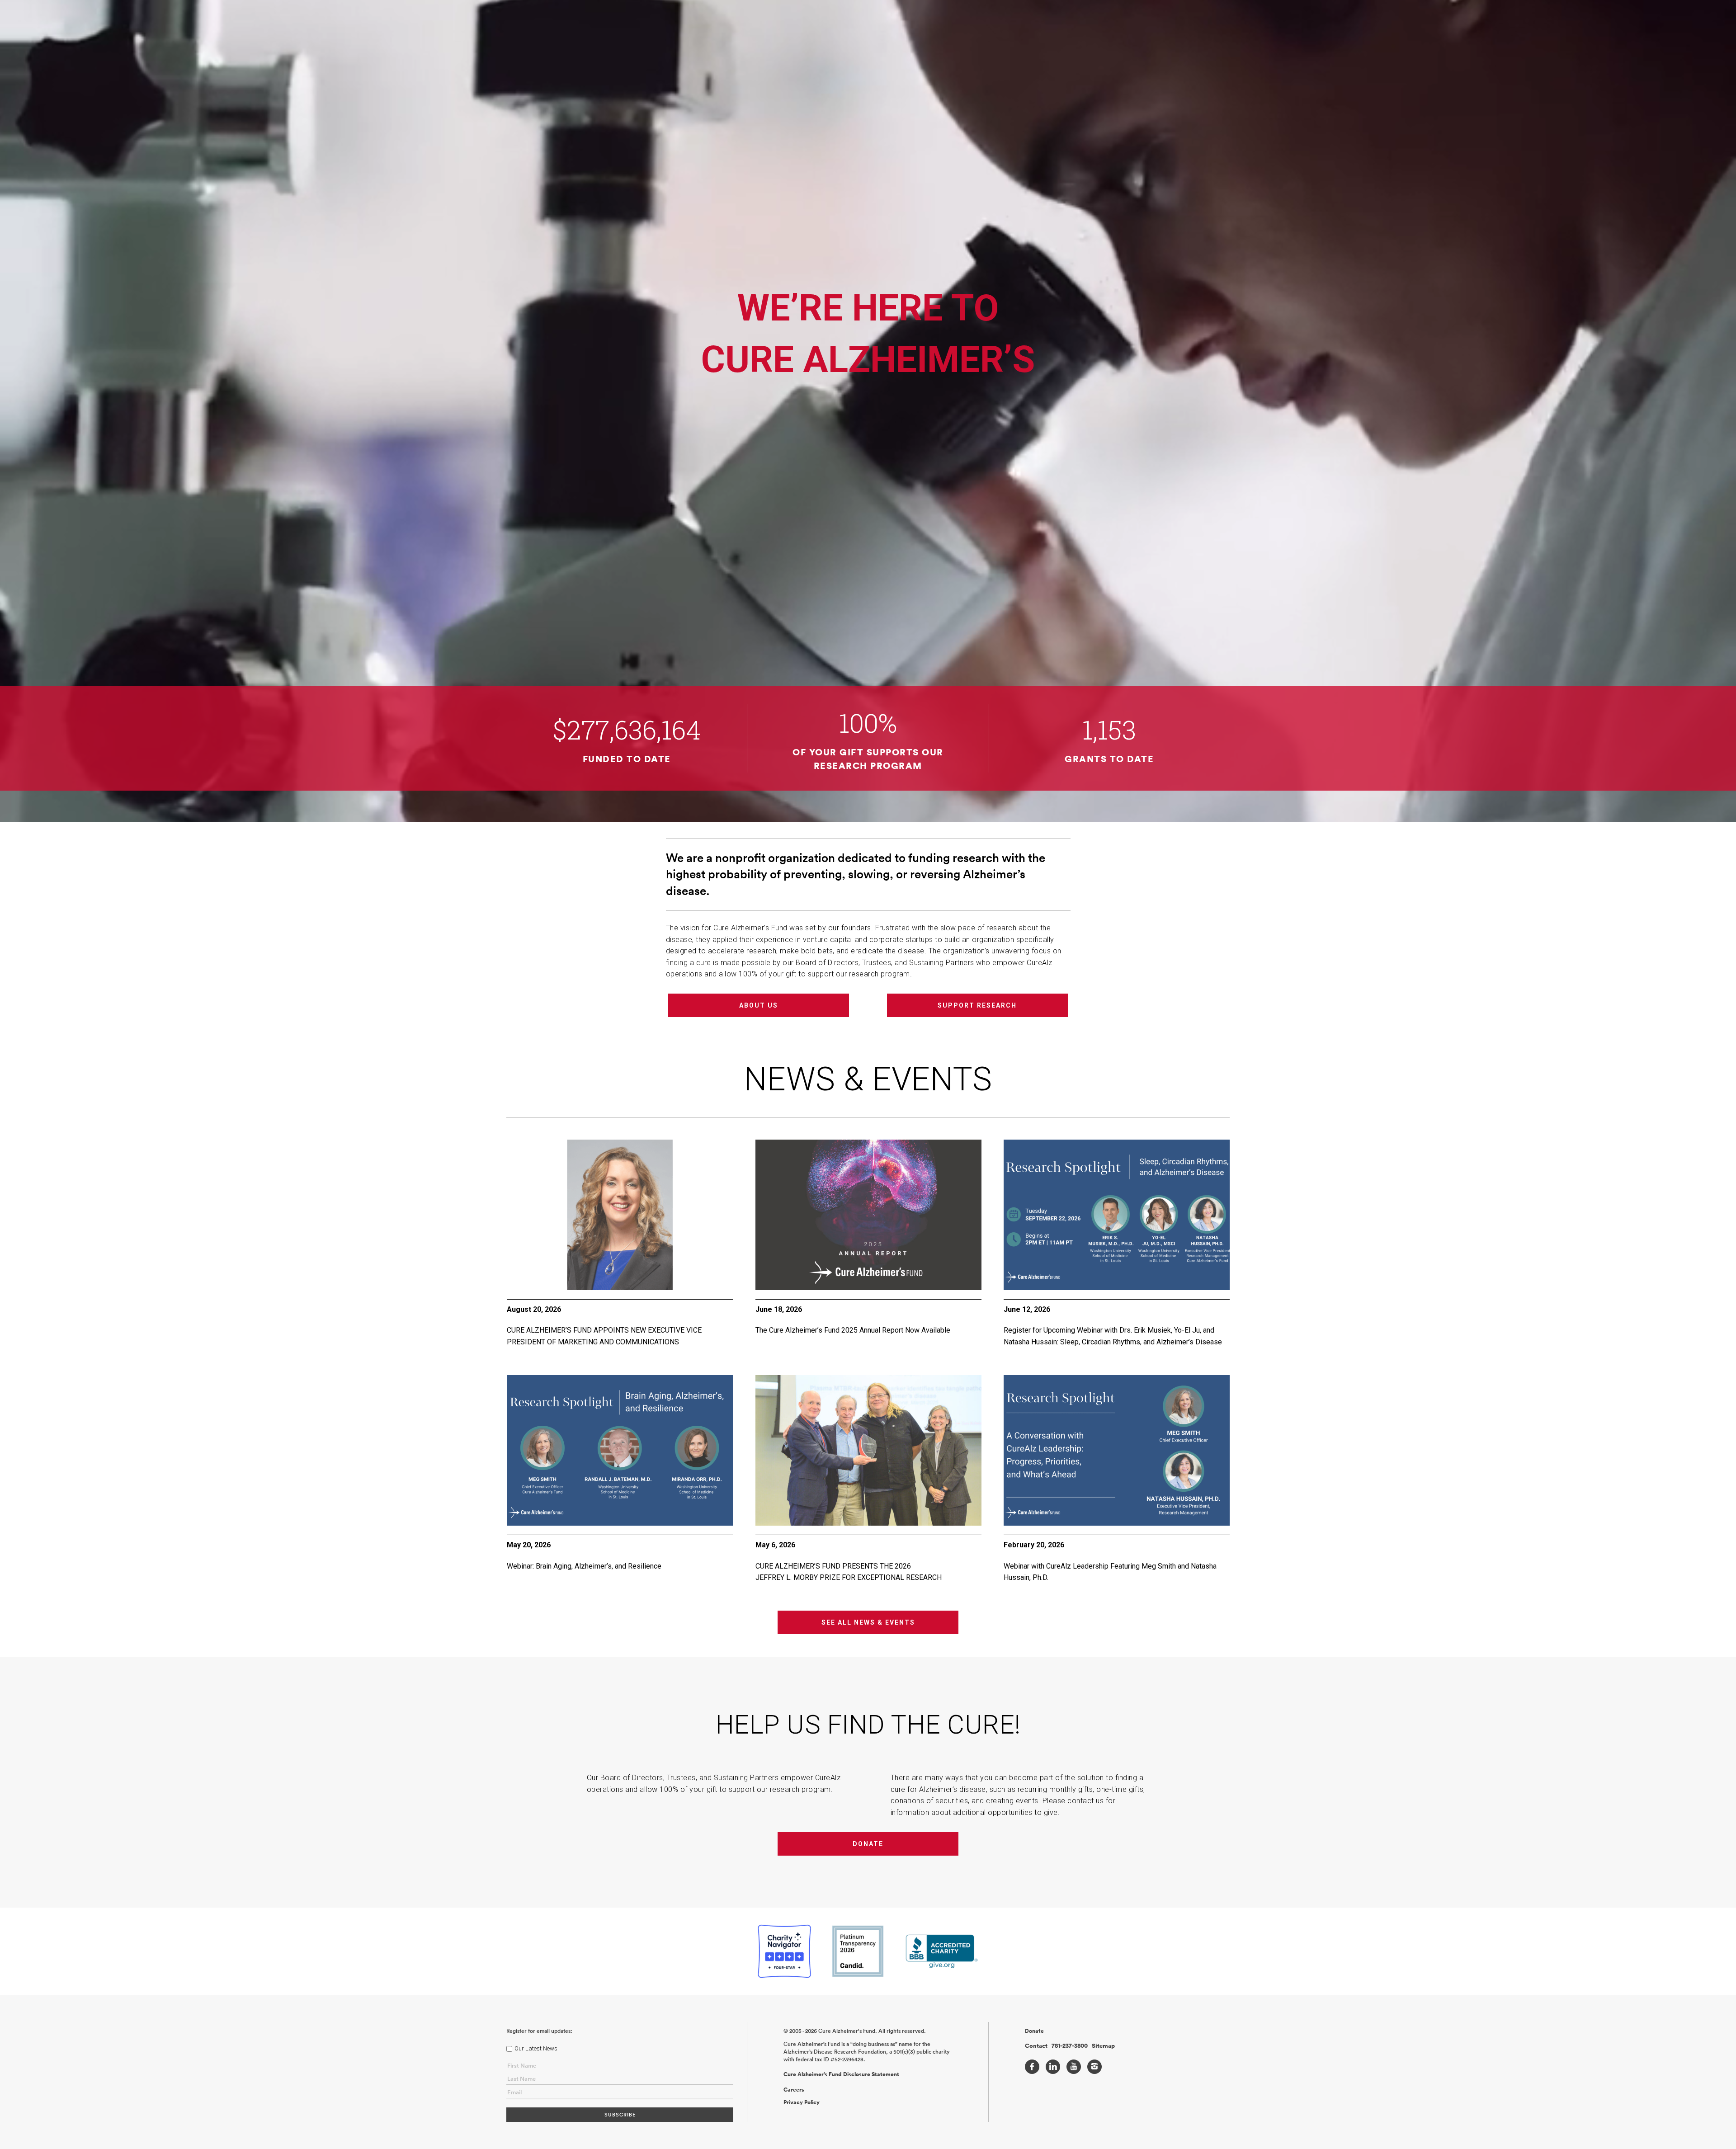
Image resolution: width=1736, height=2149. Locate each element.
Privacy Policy (802, 2102)
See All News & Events (868, 1622)
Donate (868, 1844)
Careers (794, 2090)
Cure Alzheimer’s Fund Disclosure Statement (841, 2074)
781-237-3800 (1070, 2046)
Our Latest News (536, 2048)
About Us (759, 1005)
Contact (1036, 2046)
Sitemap (1103, 2046)
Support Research (977, 1005)
